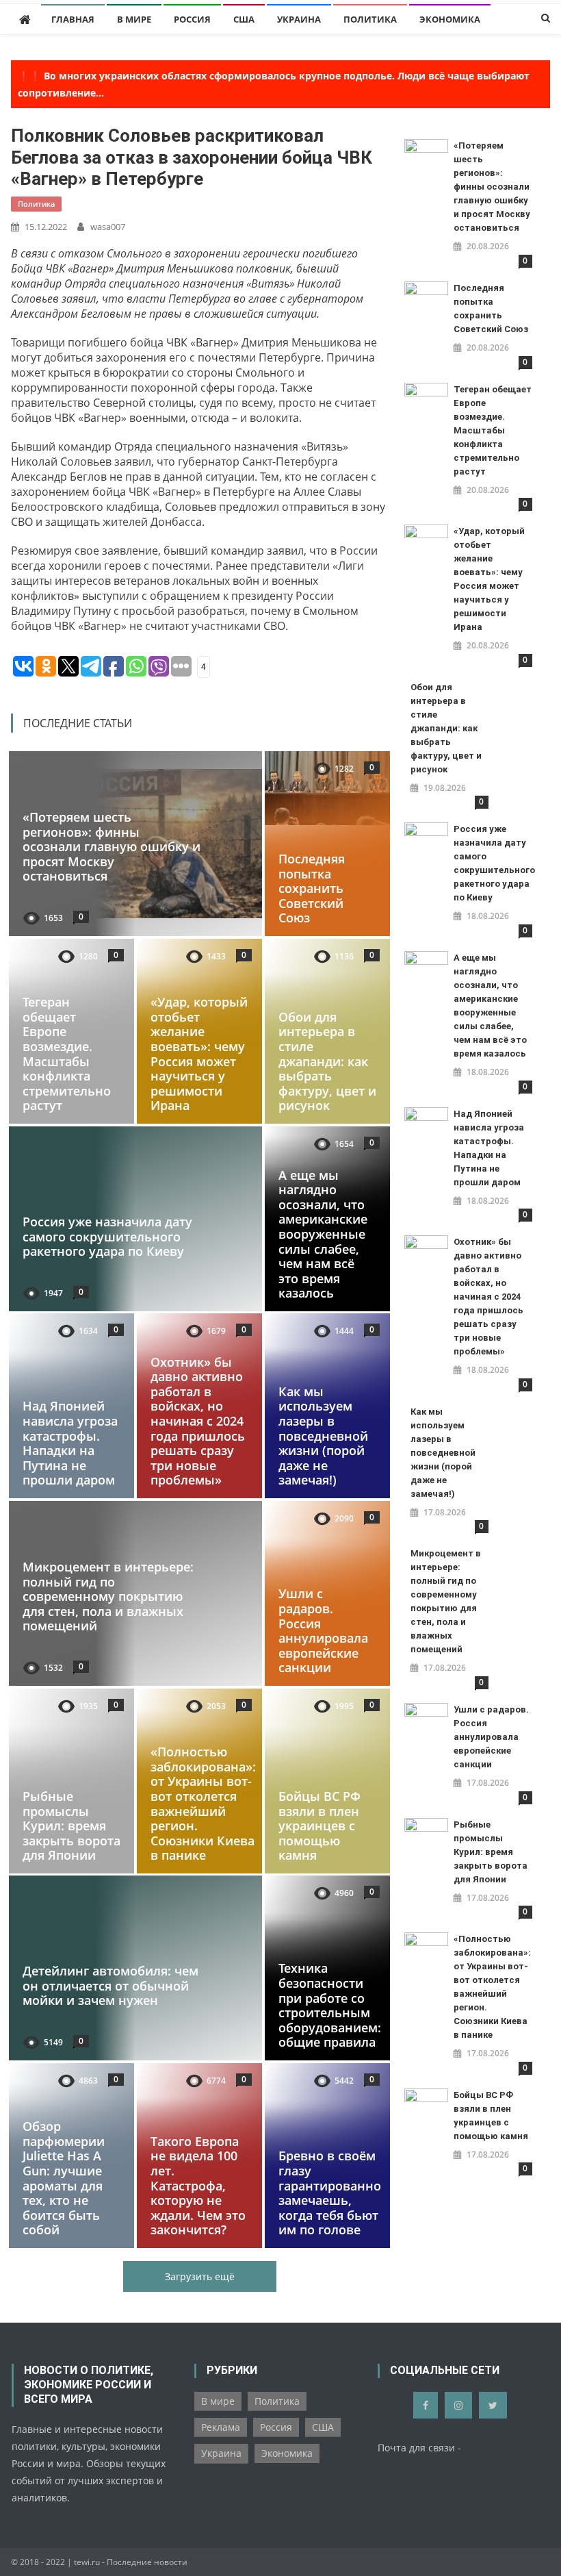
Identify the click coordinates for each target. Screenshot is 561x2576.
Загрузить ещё (200, 2276)
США (244, 19)
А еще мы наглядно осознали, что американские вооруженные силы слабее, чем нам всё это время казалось (323, 1234)
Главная (73, 19)
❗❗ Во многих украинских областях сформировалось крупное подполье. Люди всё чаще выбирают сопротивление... (274, 84)
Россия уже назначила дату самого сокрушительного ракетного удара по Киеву (107, 1236)
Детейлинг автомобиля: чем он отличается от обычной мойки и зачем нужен (110, 1986)
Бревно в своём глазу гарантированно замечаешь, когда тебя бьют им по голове (330, 2193)
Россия (192, 19)
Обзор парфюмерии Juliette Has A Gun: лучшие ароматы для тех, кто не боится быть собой (64, 2178)
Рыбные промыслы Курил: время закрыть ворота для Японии (71, 1826)
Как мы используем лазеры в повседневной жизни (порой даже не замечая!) (323, 1436)
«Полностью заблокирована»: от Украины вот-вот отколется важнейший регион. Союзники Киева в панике (203, 1803)
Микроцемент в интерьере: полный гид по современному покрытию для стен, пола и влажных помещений (108, 1596)
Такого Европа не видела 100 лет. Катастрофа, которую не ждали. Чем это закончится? (198, 2186)
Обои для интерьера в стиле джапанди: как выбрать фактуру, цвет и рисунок (327, 1061)
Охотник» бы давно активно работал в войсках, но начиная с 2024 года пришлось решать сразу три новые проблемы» (198, 1421)
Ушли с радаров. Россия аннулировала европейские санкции (323, 1631)
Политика (370, 19)
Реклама (221, 2427)
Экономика (450, 19)
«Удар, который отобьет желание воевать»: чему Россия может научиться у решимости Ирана (199, 1053)
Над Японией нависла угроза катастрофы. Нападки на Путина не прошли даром (70, 1443)
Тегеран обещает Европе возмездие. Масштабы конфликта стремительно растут (67, 1053)
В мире (134, 19)
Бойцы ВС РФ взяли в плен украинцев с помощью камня (319, 1826)
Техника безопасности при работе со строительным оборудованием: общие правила (330, 2006)
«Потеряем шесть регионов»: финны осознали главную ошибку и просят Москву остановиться (112, 846)
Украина (299, 19)
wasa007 (108, 227)
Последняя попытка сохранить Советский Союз (312, 888)
